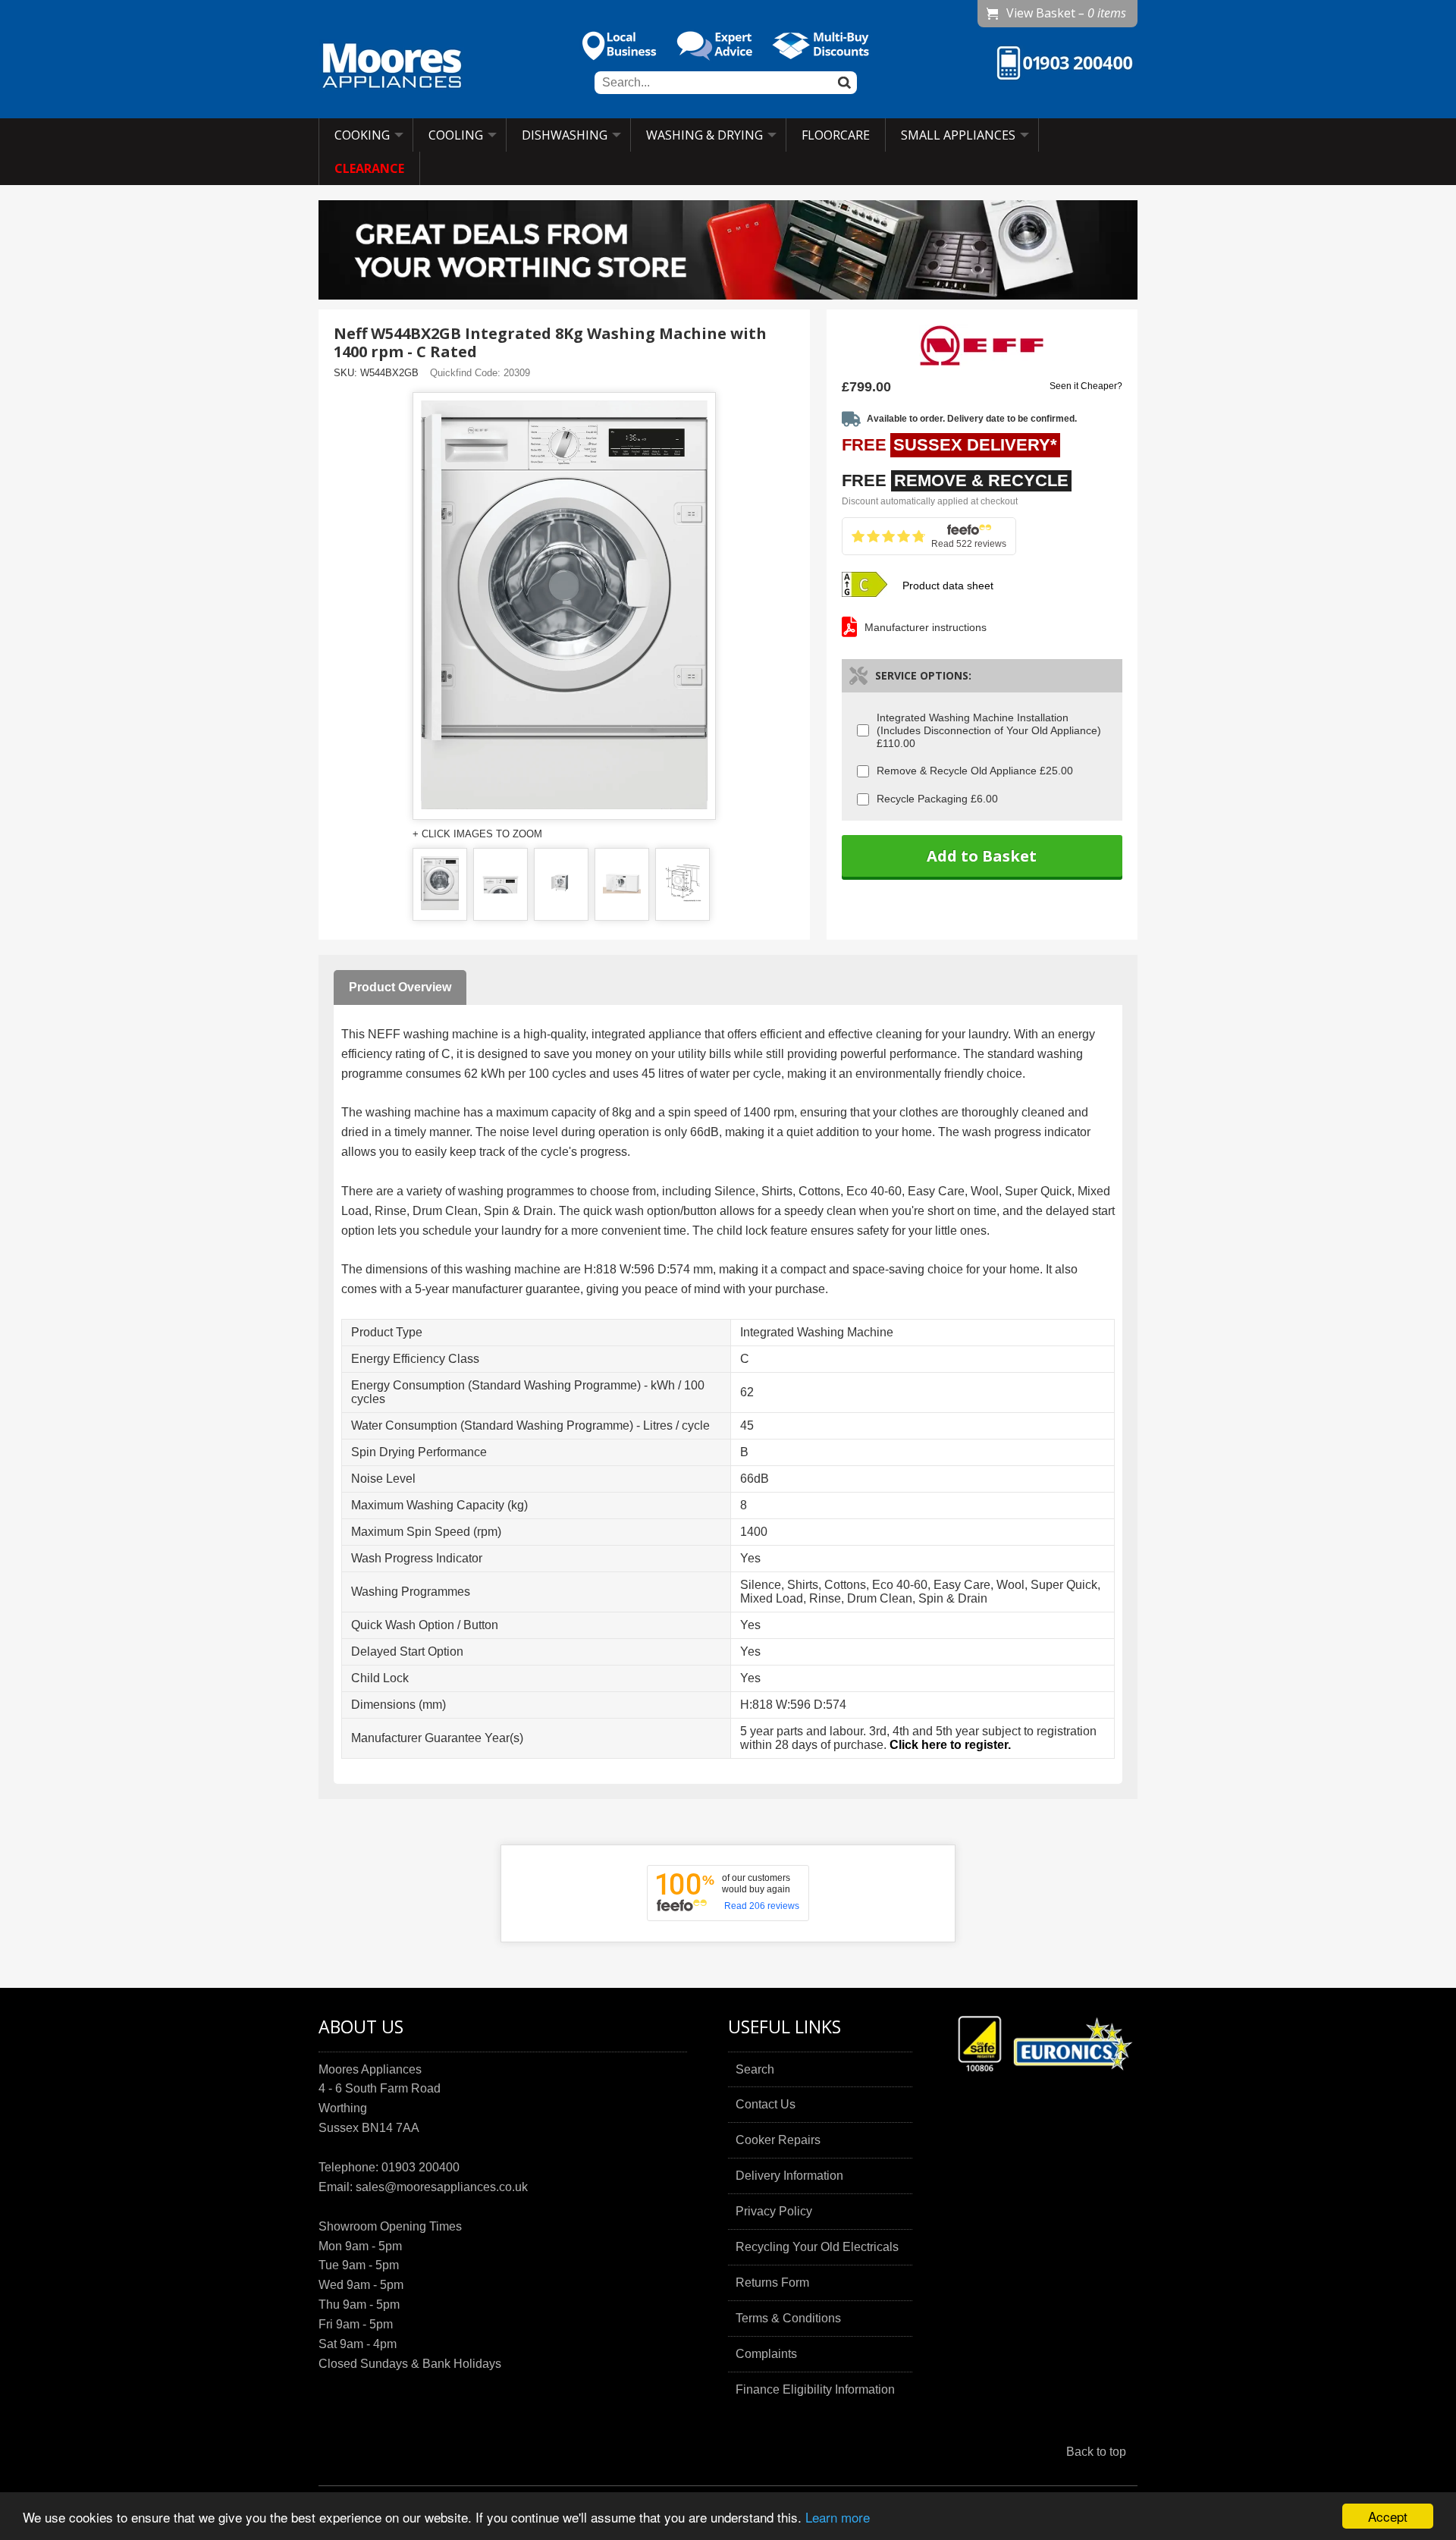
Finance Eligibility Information (815, 2389)
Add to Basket (982, 856)
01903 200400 (420, 2167)
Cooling (456, 135)
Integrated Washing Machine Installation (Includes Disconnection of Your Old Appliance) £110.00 (989, 730)
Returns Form (772, 2283)
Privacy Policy (774, 2211)
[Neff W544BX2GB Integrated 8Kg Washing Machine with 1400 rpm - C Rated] (440, 884)
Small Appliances (958, 135)
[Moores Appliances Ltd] (392, 68)
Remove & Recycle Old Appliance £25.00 (975, 771)
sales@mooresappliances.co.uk (442, 2187)
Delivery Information (789, 2176)
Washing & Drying (704, 135)
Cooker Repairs (778, 2140)
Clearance (369, 168)
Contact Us (766, 2104)
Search (755, 2069)
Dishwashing (565, 135)
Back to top (1096, 2452)
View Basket (1066, 13)
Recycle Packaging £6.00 (937, 799)
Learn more (838, 2517)
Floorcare (836, 135)
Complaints (766, 2354)
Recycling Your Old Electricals (817, 2247)
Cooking (362, 135)
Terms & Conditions (788, 2318)
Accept (1388, 2516)
